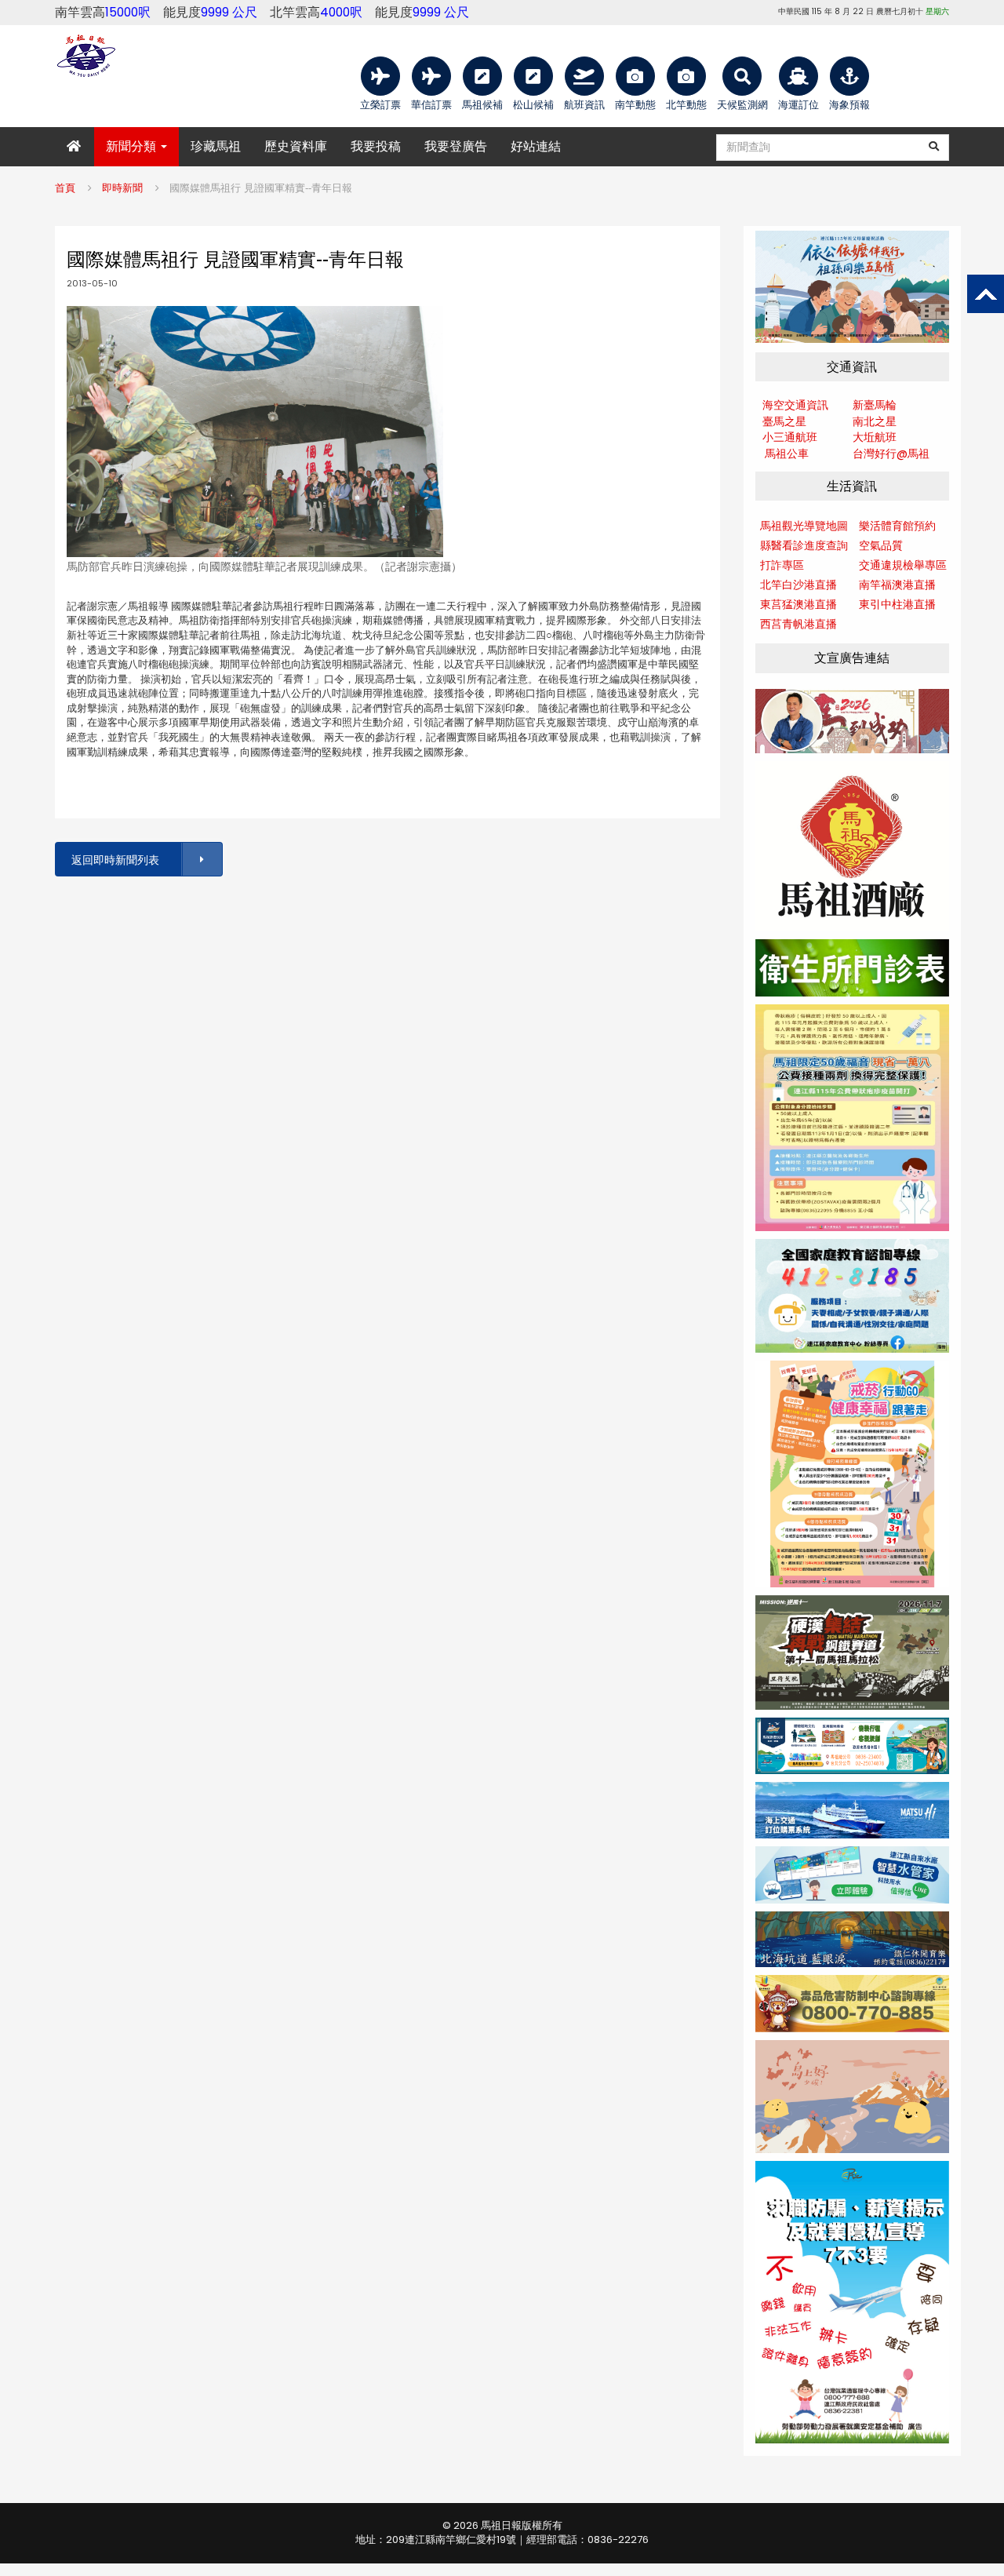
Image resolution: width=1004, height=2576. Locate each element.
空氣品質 (881, 545)
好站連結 (536, 146)
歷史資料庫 (296, 146)
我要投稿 (376, 146)
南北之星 (875, 421)
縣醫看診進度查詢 (804, 545)
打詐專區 (782, 565)
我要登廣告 (456, 146)
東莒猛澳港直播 (798, 604)
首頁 (65, 188)
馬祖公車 (787, 454)
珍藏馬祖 (216, 146)
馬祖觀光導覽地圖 (804, 526)
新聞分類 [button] (133, 146)
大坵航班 (875, 437)
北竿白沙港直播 (798, 585)
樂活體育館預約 (897, 526)
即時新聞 (122, 188)
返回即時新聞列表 (115, 860)
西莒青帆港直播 (798, 624)
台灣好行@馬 (886, 454)
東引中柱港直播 (897, 604)
